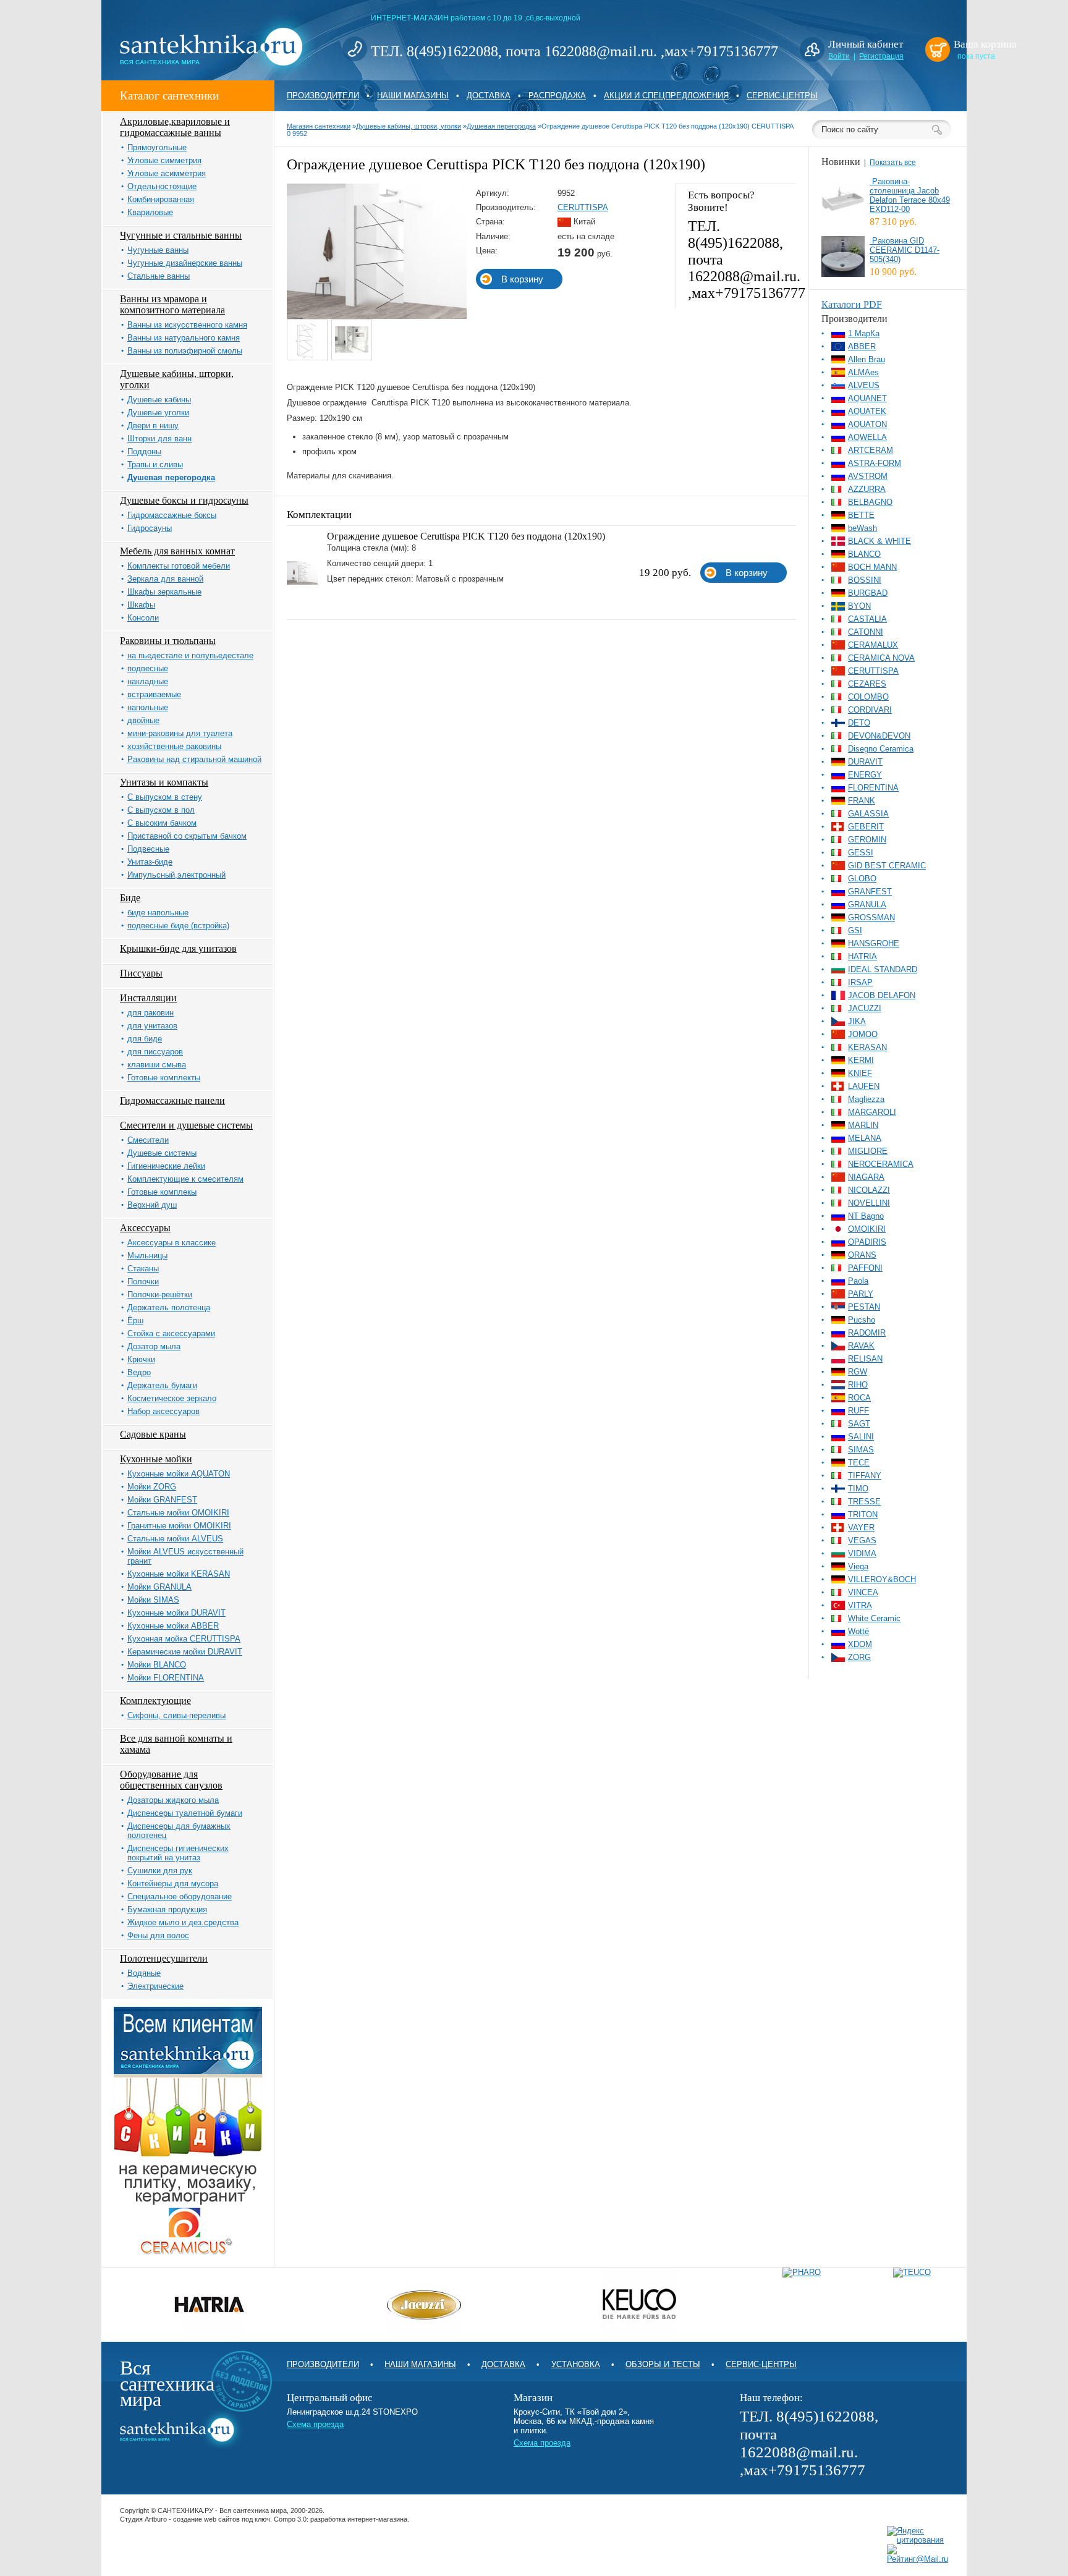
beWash (862, 528)
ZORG (859, 1657)
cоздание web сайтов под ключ (222, 2519)
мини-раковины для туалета (180, 733)
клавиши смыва (157, 1065)
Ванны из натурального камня (184, 338)
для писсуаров (155, 1052)
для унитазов (152, 1026)
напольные (148, 707)
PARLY (861, 1294)
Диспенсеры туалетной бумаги (185, 1813)
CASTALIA (867, 619)
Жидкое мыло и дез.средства (183, 1922)
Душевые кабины (159, 400)
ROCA (859, 1398)
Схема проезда (315, 2424)
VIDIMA (862, 1553)
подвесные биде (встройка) (178, 926)
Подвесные (148, 849)
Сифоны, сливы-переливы (176, 1715)
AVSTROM (868, 476)
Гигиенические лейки (166, 1166)
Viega (858, 1566)
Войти (839, 56)
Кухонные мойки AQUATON (179, 1474)
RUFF (858, 1411)
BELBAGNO (870, 502)
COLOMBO (868, 697)
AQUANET (867, 398)
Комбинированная (161, 199)
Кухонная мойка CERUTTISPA (184, 1639)
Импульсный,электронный (176, 875)
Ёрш (135, 1320)
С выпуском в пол (161, 810)
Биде (130, 898)
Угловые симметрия (164, 160)
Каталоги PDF (852, 304)
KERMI (861, 1060)
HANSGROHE (874, 943)
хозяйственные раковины (174, 746)
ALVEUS (864, 385)
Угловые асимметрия (167, 173)
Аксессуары (145, 1228)
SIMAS (861, 1450)
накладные (148, 681)
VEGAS (862, 1540)
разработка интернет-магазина (359, 2519)
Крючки (141, 1359)
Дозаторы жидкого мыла (173, 1800)
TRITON (863, 1515)
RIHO (858, 1385)
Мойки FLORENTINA (166, 1678)
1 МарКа (864, 333)
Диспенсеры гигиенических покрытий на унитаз (178, 1853)
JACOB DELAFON (882, 995)
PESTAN (864, 1307)
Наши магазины (413, 95)
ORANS (862, 1255)
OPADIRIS (867, 1242)
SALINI (861, 1437)
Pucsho (862, 1320)
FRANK (862, 801)
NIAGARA (866, 1177)
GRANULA (867, 905)
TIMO (858, 1489)
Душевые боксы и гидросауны (184, 500)
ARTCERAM (871, 450)
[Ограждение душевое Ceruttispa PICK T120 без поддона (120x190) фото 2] (352, 340)
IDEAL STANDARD (883, 969)
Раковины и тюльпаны (168, 641)
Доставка (489, 95)
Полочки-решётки (160, 1294)
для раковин (150, 1013)
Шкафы (141, 605)
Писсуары (141, 973)
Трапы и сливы (155, 464)
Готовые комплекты (164, 1078)
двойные (143, 720)
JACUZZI (865, 1008)
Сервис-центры (782, 95)
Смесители (148, 1140)
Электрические (155, 1986)
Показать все (893, 163)
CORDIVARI (870, 710)
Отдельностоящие (162, 186)
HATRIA (862, 956)
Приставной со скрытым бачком (187, 836)
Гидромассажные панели (172, 1100)
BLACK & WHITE (879, 541)
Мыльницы (147, 1256)
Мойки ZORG (152, 1487)
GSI (855, 930)
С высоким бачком (162, 823)
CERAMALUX (873, 645)
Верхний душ (152, 1205)
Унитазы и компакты (164, 782)
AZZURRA (867, 489)
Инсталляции (148, 998)
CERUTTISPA (583, 207)
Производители (323, 95)
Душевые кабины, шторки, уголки (409, 126)
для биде (145, 1039)
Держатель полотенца (169, 1307)
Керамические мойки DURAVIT (185, 1652)
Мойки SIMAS (153, 1600)
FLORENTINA (873, 788)
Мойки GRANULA (159, 1587)
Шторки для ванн (159, 439)
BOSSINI (865, 580)
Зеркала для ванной (165, 579)
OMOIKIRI (867, 1229)
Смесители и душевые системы (186, 1125)
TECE (859, 1463)
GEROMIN (867, 840)
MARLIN (863, 1125)
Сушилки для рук (160, 1871)
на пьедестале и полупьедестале (190, 655)
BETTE (861, 515)
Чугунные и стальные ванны (181, 235)
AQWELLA (867, 437)
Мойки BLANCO (157, 1665)
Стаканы (143, 1269)
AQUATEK (867, 411)
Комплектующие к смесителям (185, 1179)
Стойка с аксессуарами (171, 1333)
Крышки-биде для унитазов (178, 948)
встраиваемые (154, 694)
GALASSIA (868, 814)
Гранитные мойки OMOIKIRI (179, 1526)
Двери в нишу (153, 426)
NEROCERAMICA (881, 1164)
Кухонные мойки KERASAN (179, 1574)
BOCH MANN (872, 567)
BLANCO (864, 554)
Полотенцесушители (164, 1958)
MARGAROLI (872, 1112)
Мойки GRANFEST (162, 1500)
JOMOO (863, 1034)
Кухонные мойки (156, 1459)
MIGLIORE (868, 1151)
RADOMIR (867, 1333)
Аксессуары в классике (172, 1243)
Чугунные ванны (158, 250)
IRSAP (860, 982)
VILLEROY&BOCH (882, 1579)
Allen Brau (867, 359)
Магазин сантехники (319, 126)
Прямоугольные (157, 147)
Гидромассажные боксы (172, 515)
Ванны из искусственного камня (187, 325)
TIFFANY (865, 1476)
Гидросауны (150, 528)
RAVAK (861, 1346)
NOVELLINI (869, 1203)
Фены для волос (158, 1935)
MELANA (865, 1138)
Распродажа (557, 95)
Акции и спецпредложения (666, 95)
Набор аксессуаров (163, 1411)
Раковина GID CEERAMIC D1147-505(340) (905, 250)
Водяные (144, 1973)
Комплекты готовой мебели (179, 566)
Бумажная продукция (167, 1909)
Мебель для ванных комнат (177, 551)
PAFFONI (865, 1268)
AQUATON (867, 424)
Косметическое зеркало (172, 1398)
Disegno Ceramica (881, 749)
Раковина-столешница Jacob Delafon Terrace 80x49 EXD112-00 (910, 195)
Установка (576, 2364)
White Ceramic (874, 1618)
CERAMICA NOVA (881, 658)
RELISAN (865, 1359)
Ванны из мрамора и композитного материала (172, 304)
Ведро (139, 1372)
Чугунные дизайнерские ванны (185, 263)
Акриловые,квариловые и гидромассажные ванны (175, 127)
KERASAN (867, 1047)
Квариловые (150, 212)
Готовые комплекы (162, 1192)
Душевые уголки (158, 413)
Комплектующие (155, 1701)
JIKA (857, 1021)
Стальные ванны (159, 276)
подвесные (148, 668)
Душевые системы (162, 1153)
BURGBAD (868, 593)
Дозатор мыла (154, 1346)
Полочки (143, 1282)
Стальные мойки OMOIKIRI (178, 1513)
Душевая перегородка (171, 477)
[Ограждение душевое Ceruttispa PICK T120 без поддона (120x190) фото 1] (307, 340)
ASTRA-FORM (875, 463)
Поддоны (144, 451)
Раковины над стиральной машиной (194, 759)
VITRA (860, 1605)
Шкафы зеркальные (164, 592)
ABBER (862, 346)
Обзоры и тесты (663, 2364)
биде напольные (158, 913)
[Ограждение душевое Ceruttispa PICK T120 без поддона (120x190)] (377, 316)
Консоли (143, 618)
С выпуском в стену (165, 797)
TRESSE (864, 1502)
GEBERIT (866, 827)
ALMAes (863, 372)
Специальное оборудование (180, 1896)
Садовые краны (153, 1434)
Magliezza (866, 1099)
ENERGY (865, 775)
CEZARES (867, 684)
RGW (858, 1372)
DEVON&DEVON (879, 736)
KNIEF (860, 1073)
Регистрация (881, 56)
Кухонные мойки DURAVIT (176, 1613)
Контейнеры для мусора (173, 1883)
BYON (859, 606)
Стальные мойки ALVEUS (175, 1539)
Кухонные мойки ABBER (173, 1626)
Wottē (858, 1631)
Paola (858, 1281)
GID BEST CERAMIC (887, 866)
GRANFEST (870, 892)
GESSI (861, 853)
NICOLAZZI (869, 1190)
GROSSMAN (871, 917)
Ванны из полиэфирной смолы (185, 351)
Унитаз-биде (150, 862)
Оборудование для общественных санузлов (171, 1780)
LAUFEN (864, 1086)
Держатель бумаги (162, 1385)
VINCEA (863, 1592)
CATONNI (866, 632)
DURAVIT (865, 762)
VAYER (861, 1527)
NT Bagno (866, 1216)
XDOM (860, 1644)
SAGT (859, 1424)
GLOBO (862, 879)
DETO (859, 723)
